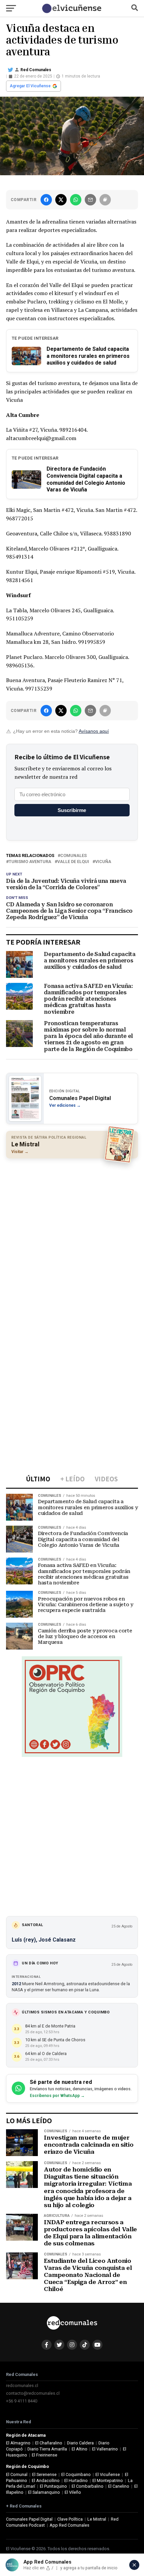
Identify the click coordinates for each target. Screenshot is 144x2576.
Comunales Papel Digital (29, 2519)
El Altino (80, 2449)
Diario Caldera (80, 2443)
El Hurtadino (76, 2480)
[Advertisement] (72, 1237)
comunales (74, 856)
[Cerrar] (134, 2565)
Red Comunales (36, 70)
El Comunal (17, 2474)
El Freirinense (45, 2455)
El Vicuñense (108, 2474)
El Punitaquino (53, 2486)
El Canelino (119, 2486)
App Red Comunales (69, 2525)
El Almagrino (18, 2443)
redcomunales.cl (22, 2386)
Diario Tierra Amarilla (47, 2449)
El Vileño (73, 2492)
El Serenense (44, 2474)
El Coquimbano (76, 2474)
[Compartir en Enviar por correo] (90, 200)
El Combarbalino (88, 2486)
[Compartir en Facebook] (46, 200)
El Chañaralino (49, 2443)
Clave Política (70, 2519)
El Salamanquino (44, 2492)
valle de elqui (73, 862)
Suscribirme (72, 810)
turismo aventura (30, 862)
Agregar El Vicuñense (30, 86)
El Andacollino (46, 2480)
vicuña (103, 862)
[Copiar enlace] (105, 200)
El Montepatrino (108, 2480)
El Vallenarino (105, 2449)
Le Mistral (97, 2519)
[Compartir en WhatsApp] (76, 200)
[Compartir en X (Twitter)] (61, 200)
